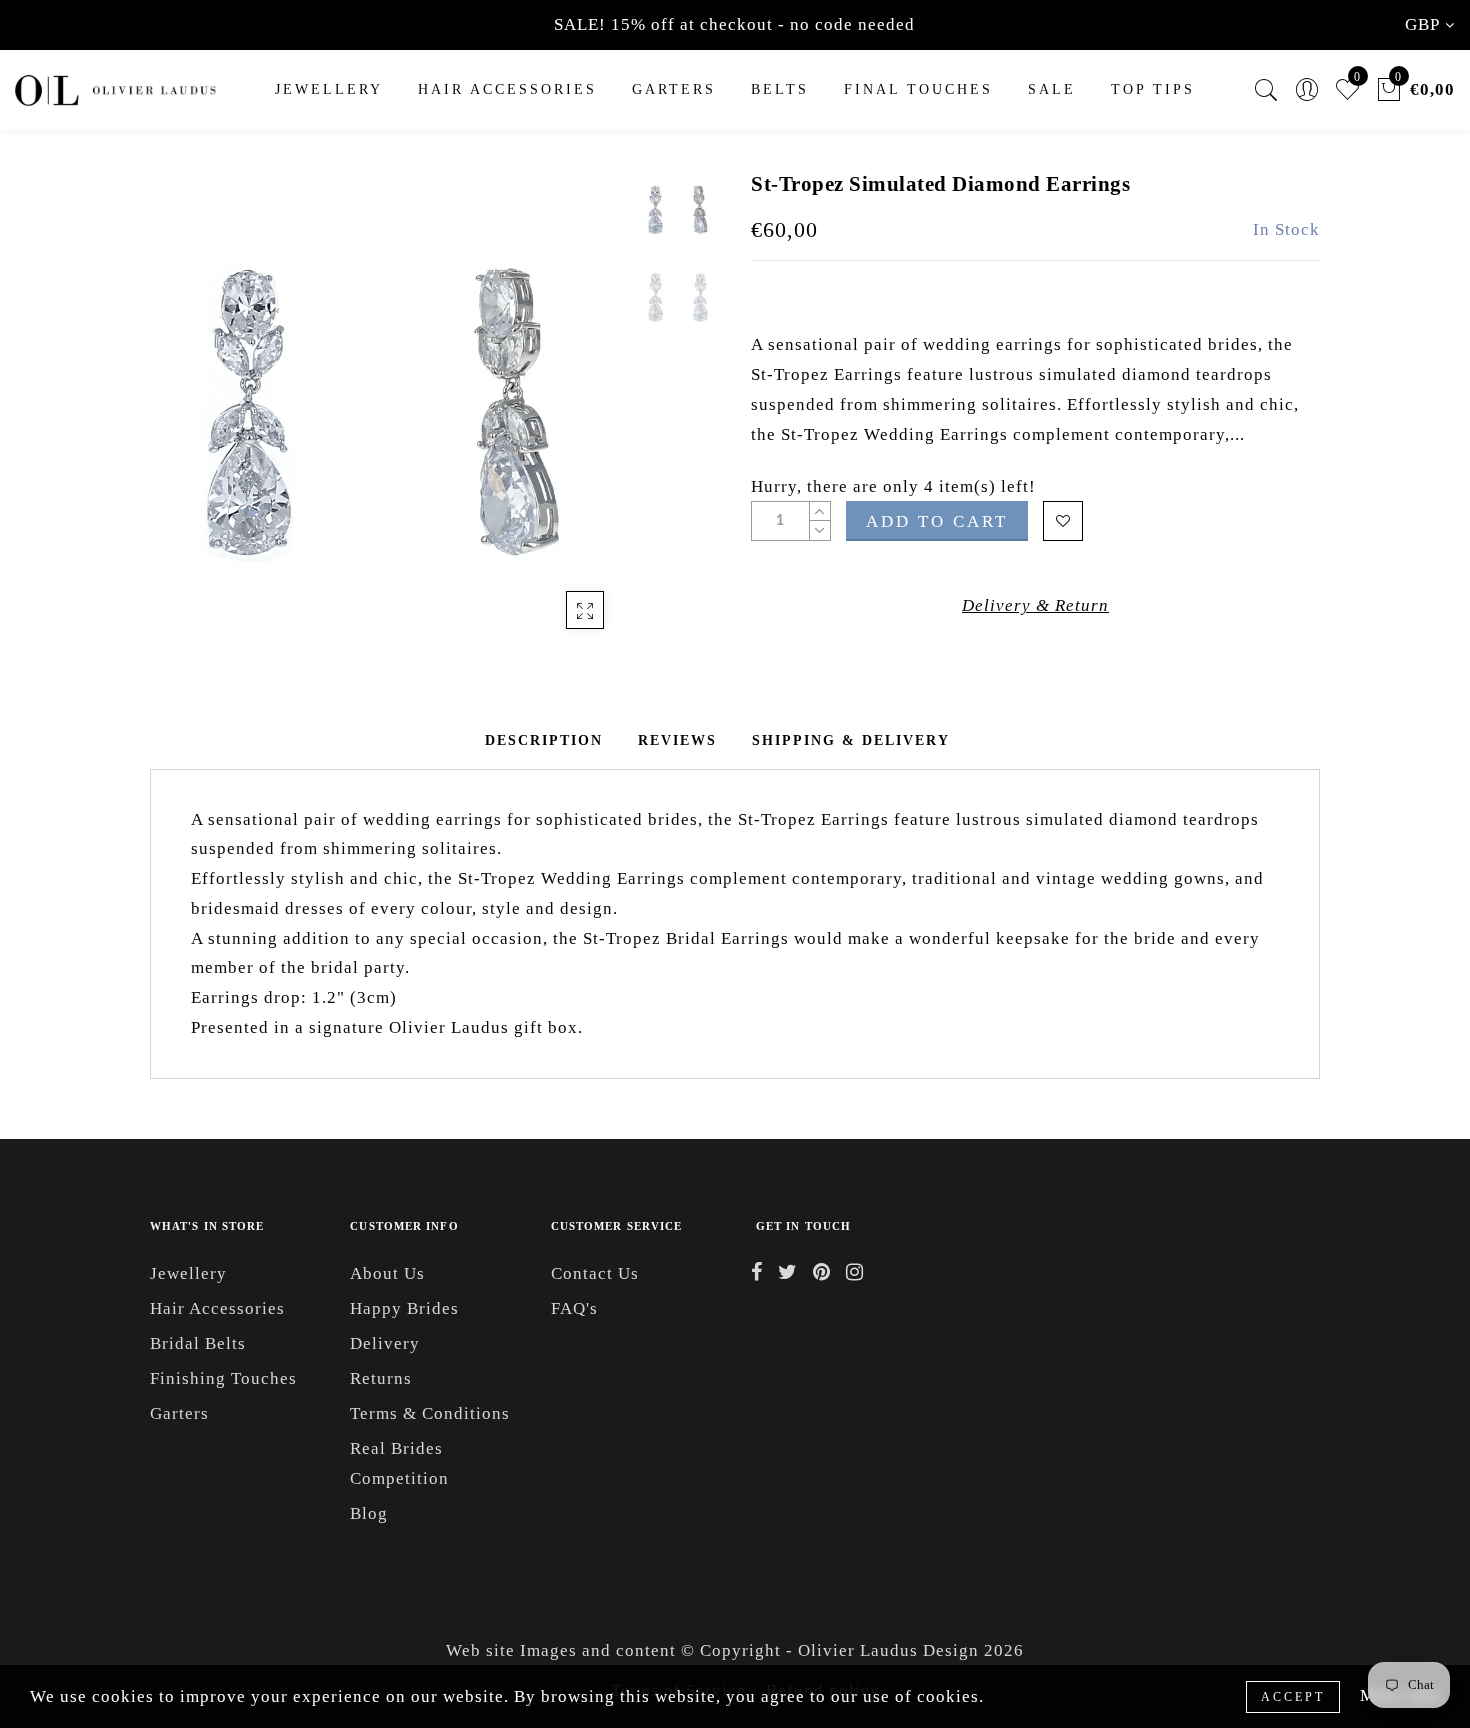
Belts (780, 89)
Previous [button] (186, 421)
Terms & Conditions (430, 1413)
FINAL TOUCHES (918, 89)
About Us (387, 1273)
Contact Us (595, 1273)
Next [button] (567, 421)
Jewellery (329, 89)
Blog (369, 1513)
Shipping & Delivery (851, 740)
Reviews (677, 740)
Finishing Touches (223, 1378)
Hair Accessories (507, 89)
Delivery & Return (1035, 605)
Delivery (385, 1343)
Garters (179, 1413)
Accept (1293, 1697)
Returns (381, 1378)
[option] (389, 409)
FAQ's (574, 1308)
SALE (1052, 89)
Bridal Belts (198, 1343)
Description (544, 740)
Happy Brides (404, 1308)
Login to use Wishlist (1063, 521)
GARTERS (674, 89)
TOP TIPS (1153, 89)
